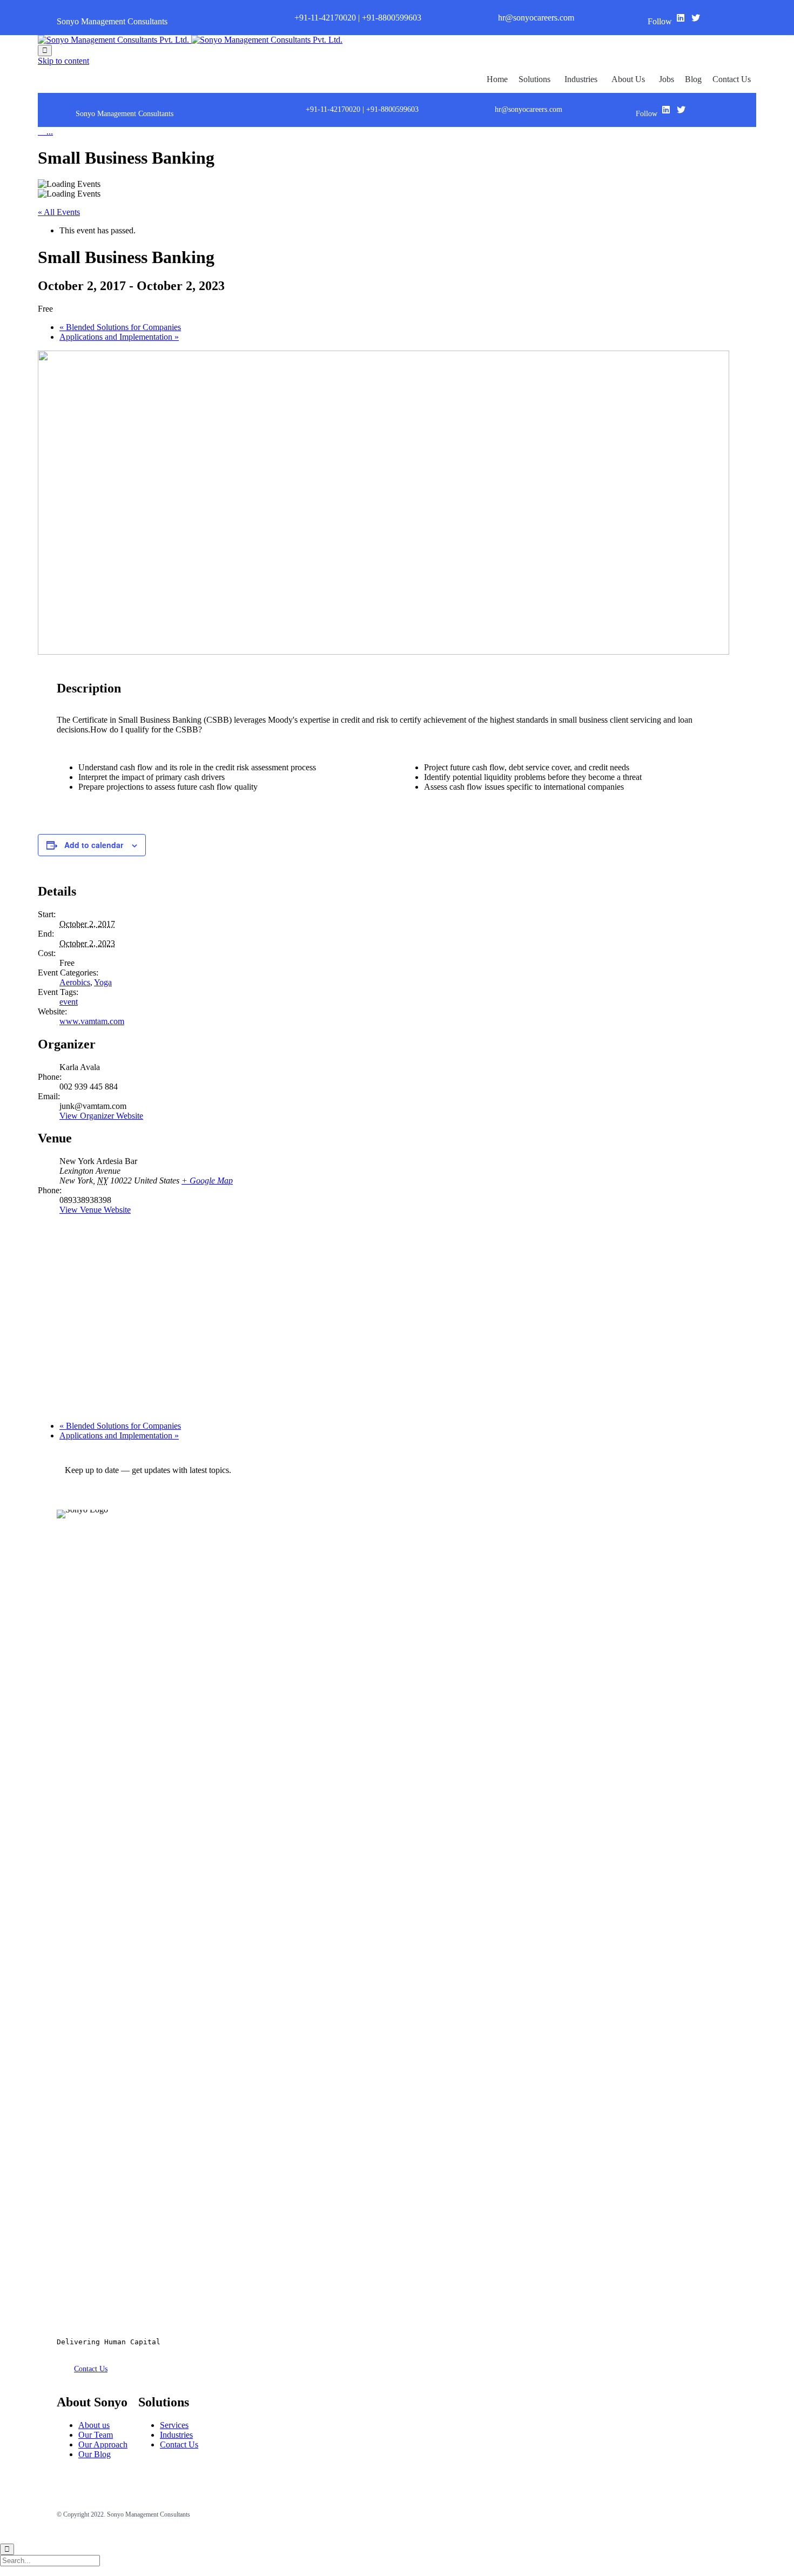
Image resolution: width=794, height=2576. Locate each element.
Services (174, 2425)
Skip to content (63, 61)
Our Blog (95, 2454)
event (69, 1002)
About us (94, 2425)
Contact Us (732, 79)
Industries (581, 79)
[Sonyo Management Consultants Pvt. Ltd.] (190, 40)
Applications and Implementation (119, 337)
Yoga (103, 982)
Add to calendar (94, 845)
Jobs (667, 79)
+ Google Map (207, 1181)
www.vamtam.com (92, 1021)
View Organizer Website (101, 1116)
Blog (693, 79)
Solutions (534, 79)
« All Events (59, 212)
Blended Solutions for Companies (120, 327)
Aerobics (75, 982)
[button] (91, 2369)
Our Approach (103, 2444)
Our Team (96, 2435)
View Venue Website (95, 1210)
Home (497, 79)
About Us (628, 79)
